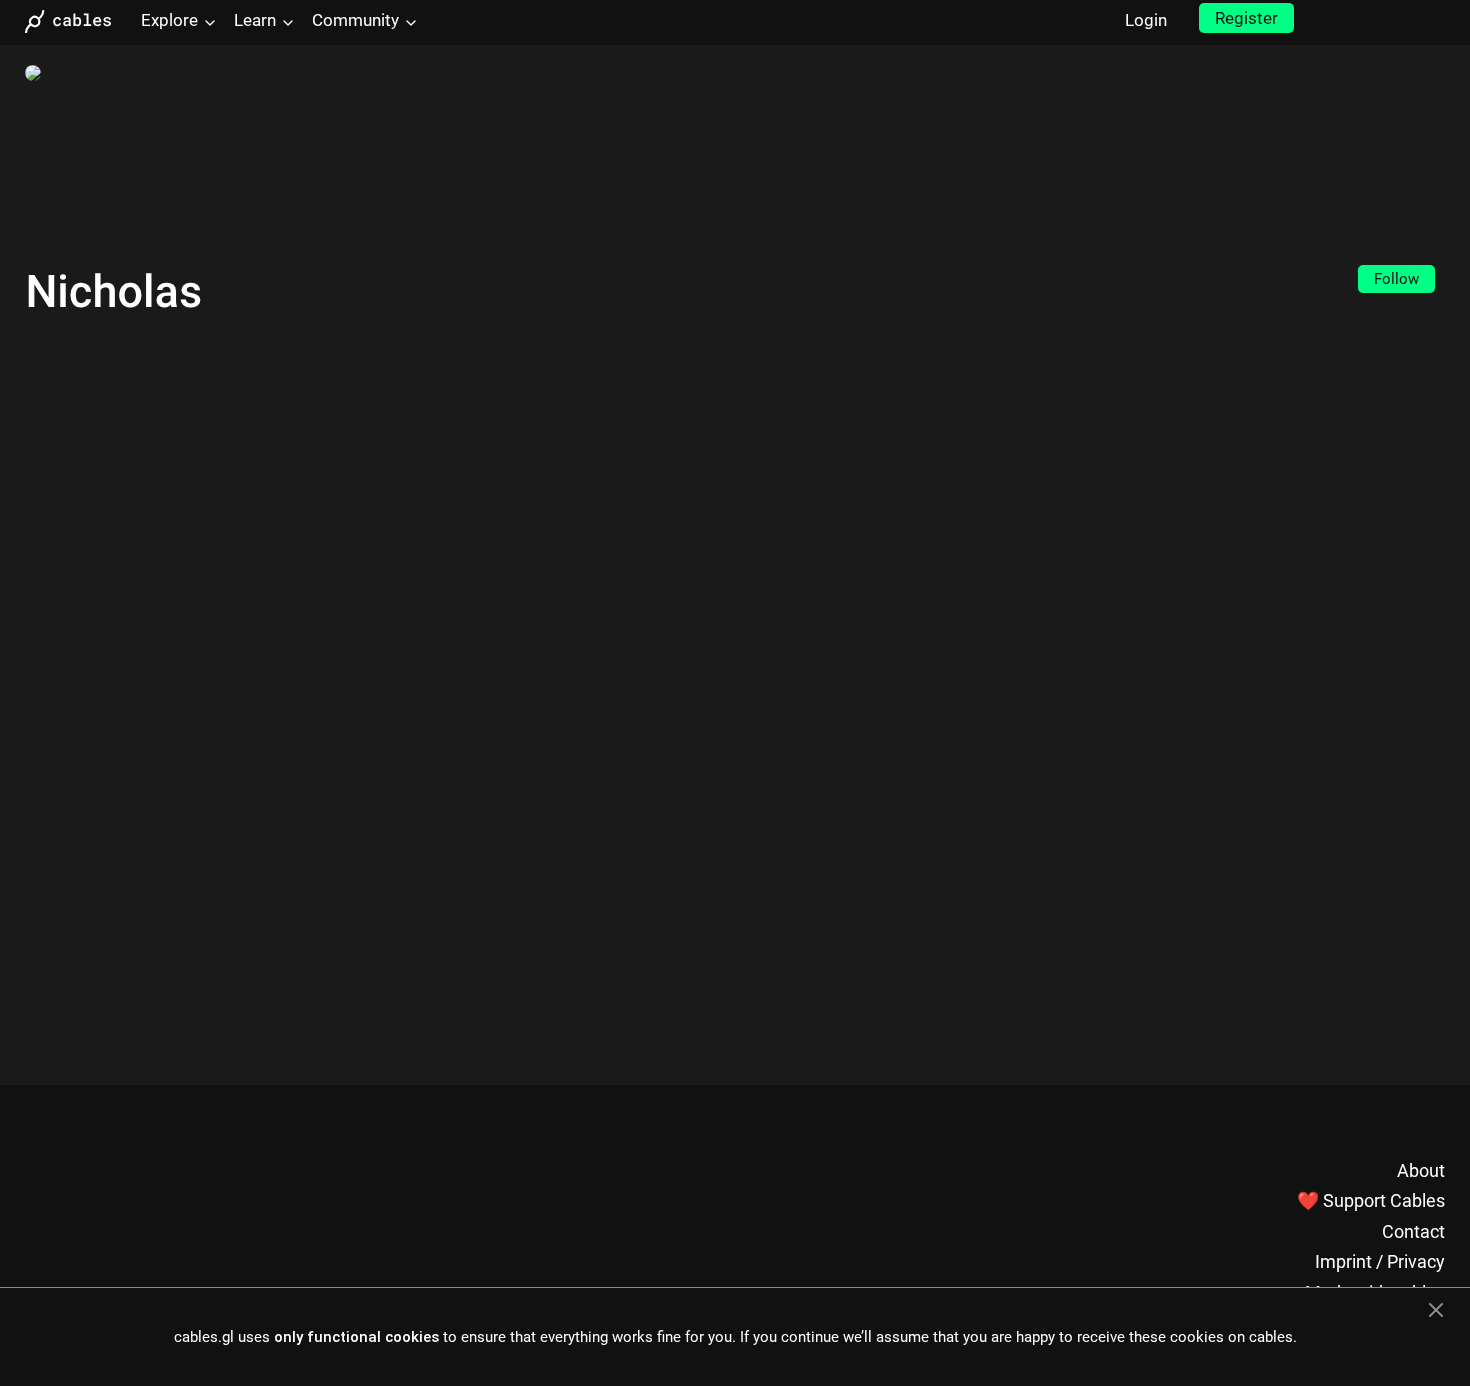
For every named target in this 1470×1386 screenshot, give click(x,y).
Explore (169, 20)
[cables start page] (75, 21)
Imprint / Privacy (1380, 1261)
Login (1146, 20)
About (1421, 1170)
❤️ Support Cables (1371, 1200)
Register (1246, 18)
